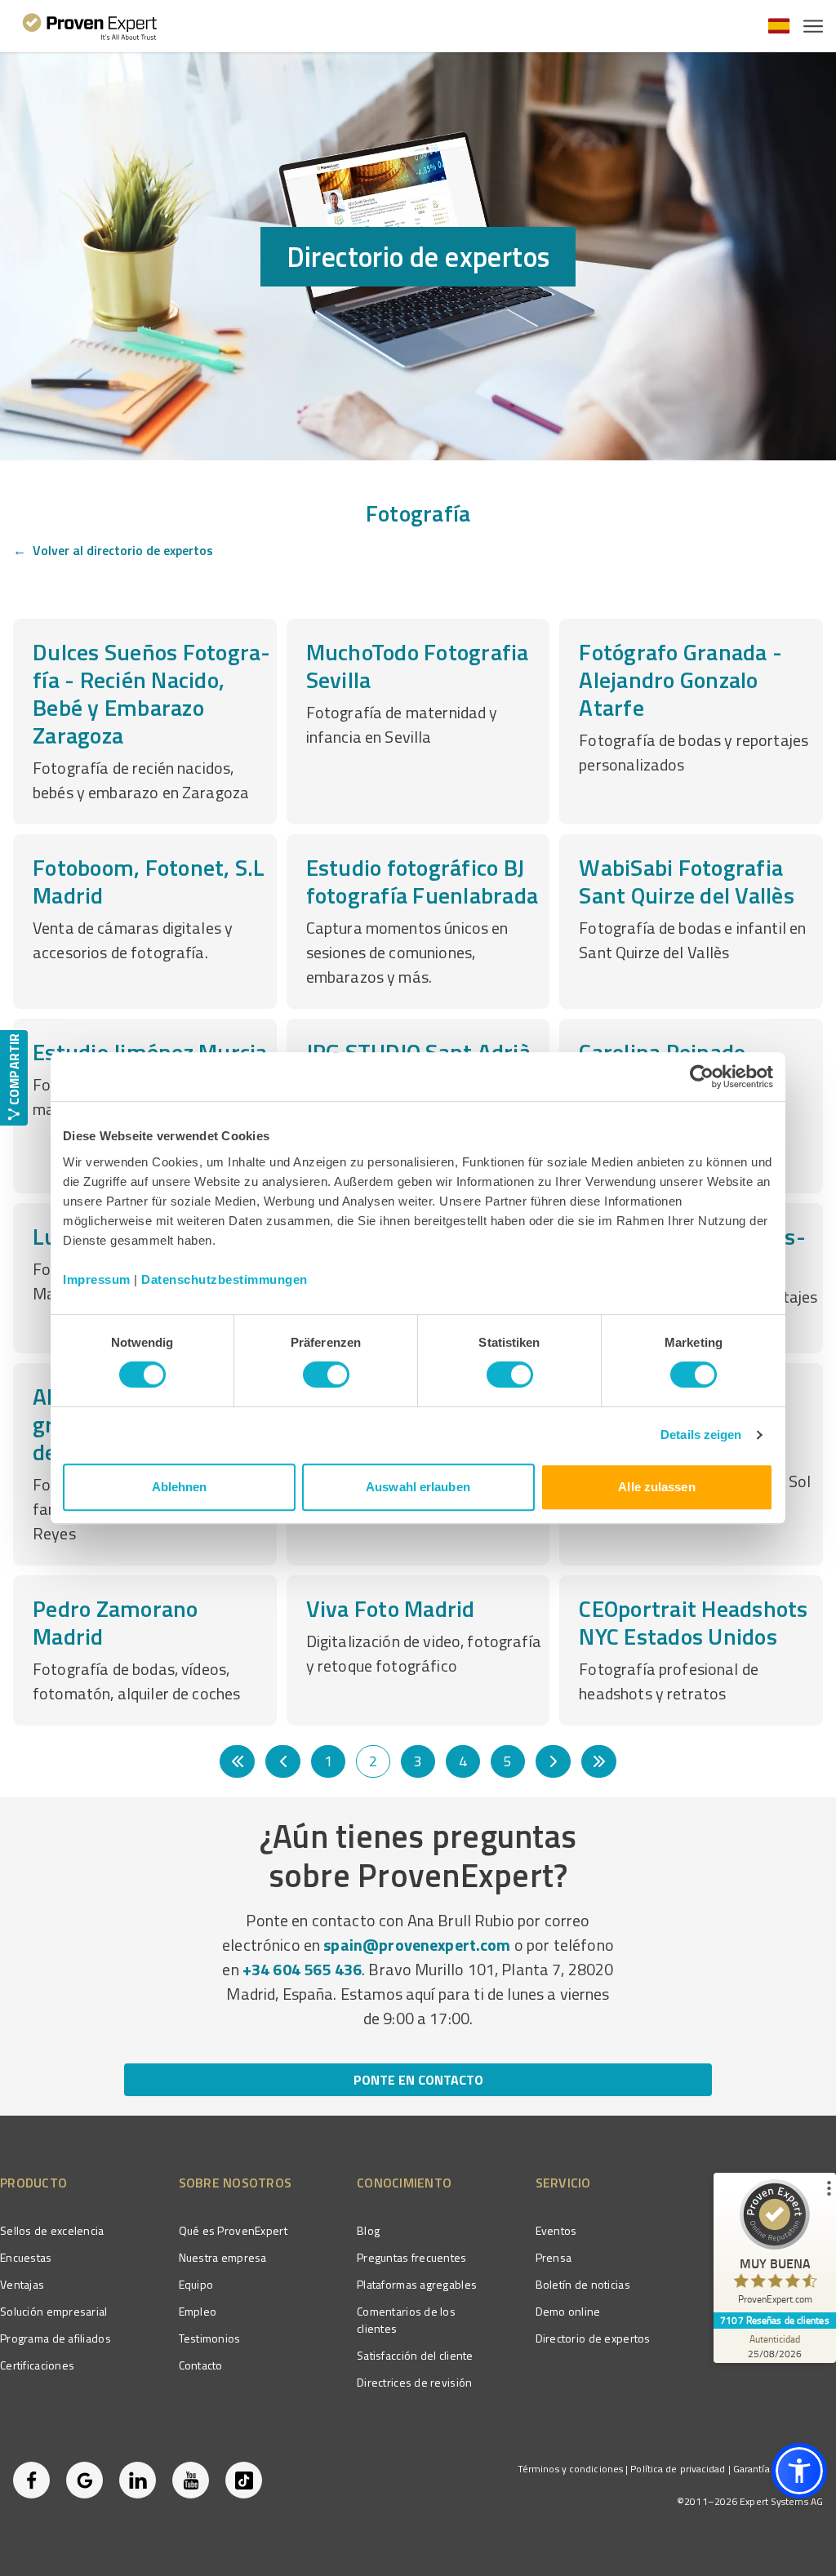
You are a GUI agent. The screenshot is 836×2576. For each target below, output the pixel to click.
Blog (368, 2230)
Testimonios (210, 2338)
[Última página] (599, 1761)
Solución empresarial (54, 2311)
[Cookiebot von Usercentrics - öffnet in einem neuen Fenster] (702, 1077)
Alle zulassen (656, 1487)
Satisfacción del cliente (415, 2355)
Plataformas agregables (417, 2284)
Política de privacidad (678, 2469)
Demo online (568, 2311)
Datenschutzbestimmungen (225, 1279)
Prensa (554, 2257)
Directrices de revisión (414, 2382)
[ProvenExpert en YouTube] (191, 2480)
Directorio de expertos (593, 2338)
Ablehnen (180, 1487)
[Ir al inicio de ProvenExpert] (90, 26)
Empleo (198, 2311)
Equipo (196, 2284)
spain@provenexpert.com (417, 1945)
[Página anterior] (283, 1761)
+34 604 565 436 (302, 1969)
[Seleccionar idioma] (779, 26)
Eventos (556, 2230)
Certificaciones (37, 2365)
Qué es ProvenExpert (233, 2230)
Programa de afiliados (56, 2338)
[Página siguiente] (553, 1761)
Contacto (201, 2365)
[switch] (326, 1375)
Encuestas (26, 2257)
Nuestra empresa (223, 2257)
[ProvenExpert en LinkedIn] (138, 2480)
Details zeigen (701, 1435)
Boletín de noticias (583, 2284)
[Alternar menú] (813, 26)
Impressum (97, 1279)
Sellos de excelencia (52, 2230)
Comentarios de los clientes (406, 2320)
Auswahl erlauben (418, 1487)
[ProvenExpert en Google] (84, 2480)
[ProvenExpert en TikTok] (244, 2480)
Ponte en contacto (418, 2080)
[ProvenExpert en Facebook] (31, 2480)
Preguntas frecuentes (412, 2257)
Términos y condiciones (570, 2469)
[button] (799, 2471)
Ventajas (22, 2284)
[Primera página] (237, 1761)
